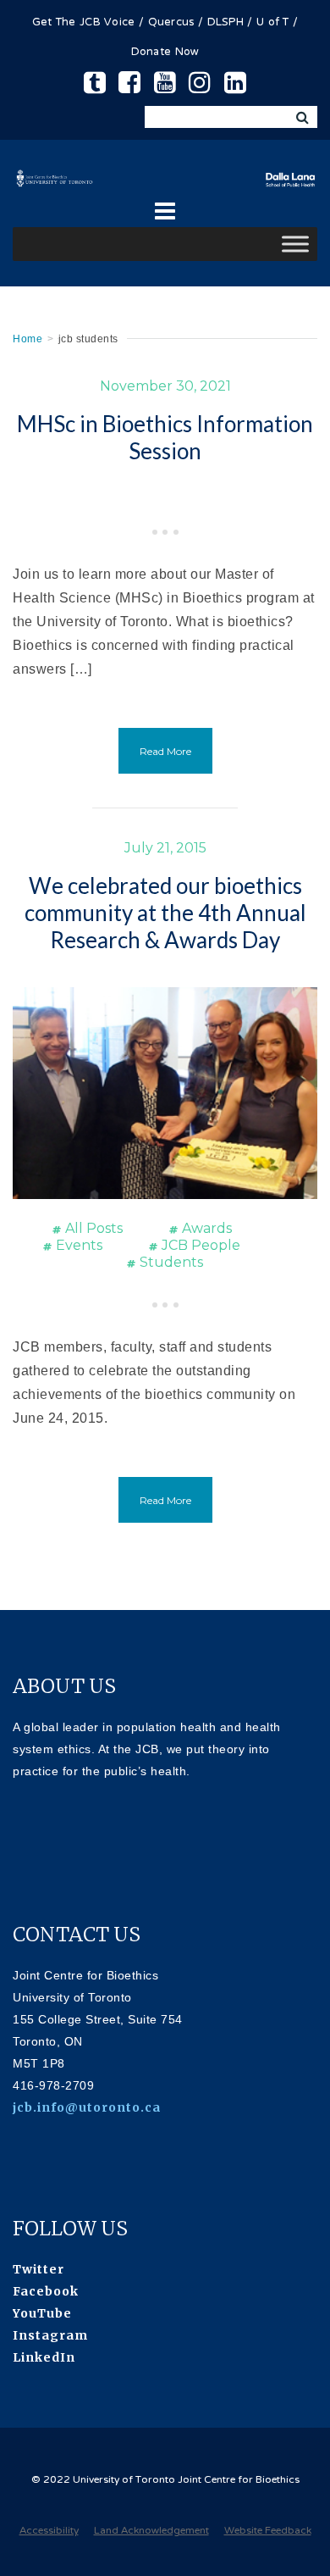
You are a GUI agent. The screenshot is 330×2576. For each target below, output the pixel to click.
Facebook (46, 2291)
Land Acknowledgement (151, 2531)
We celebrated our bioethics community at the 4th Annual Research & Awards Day (165, 913)
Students (171, 1262)
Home (27, 339)
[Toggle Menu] (295, 244)
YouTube (42, 2313)
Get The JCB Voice (84, 23)
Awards (207, 1228)
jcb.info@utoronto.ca (87, 2107)
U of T (273, 23)
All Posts (94, 1228)
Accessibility (49, 2531)
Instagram (50, 2335)
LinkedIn (44, 2357)
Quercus (171, 23)
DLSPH (226, 23)
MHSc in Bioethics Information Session (165, 437)
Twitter (38, 2269)
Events (79, 1245)
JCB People (201, 1245)
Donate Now (165, 53)
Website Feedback (268, 2531)
